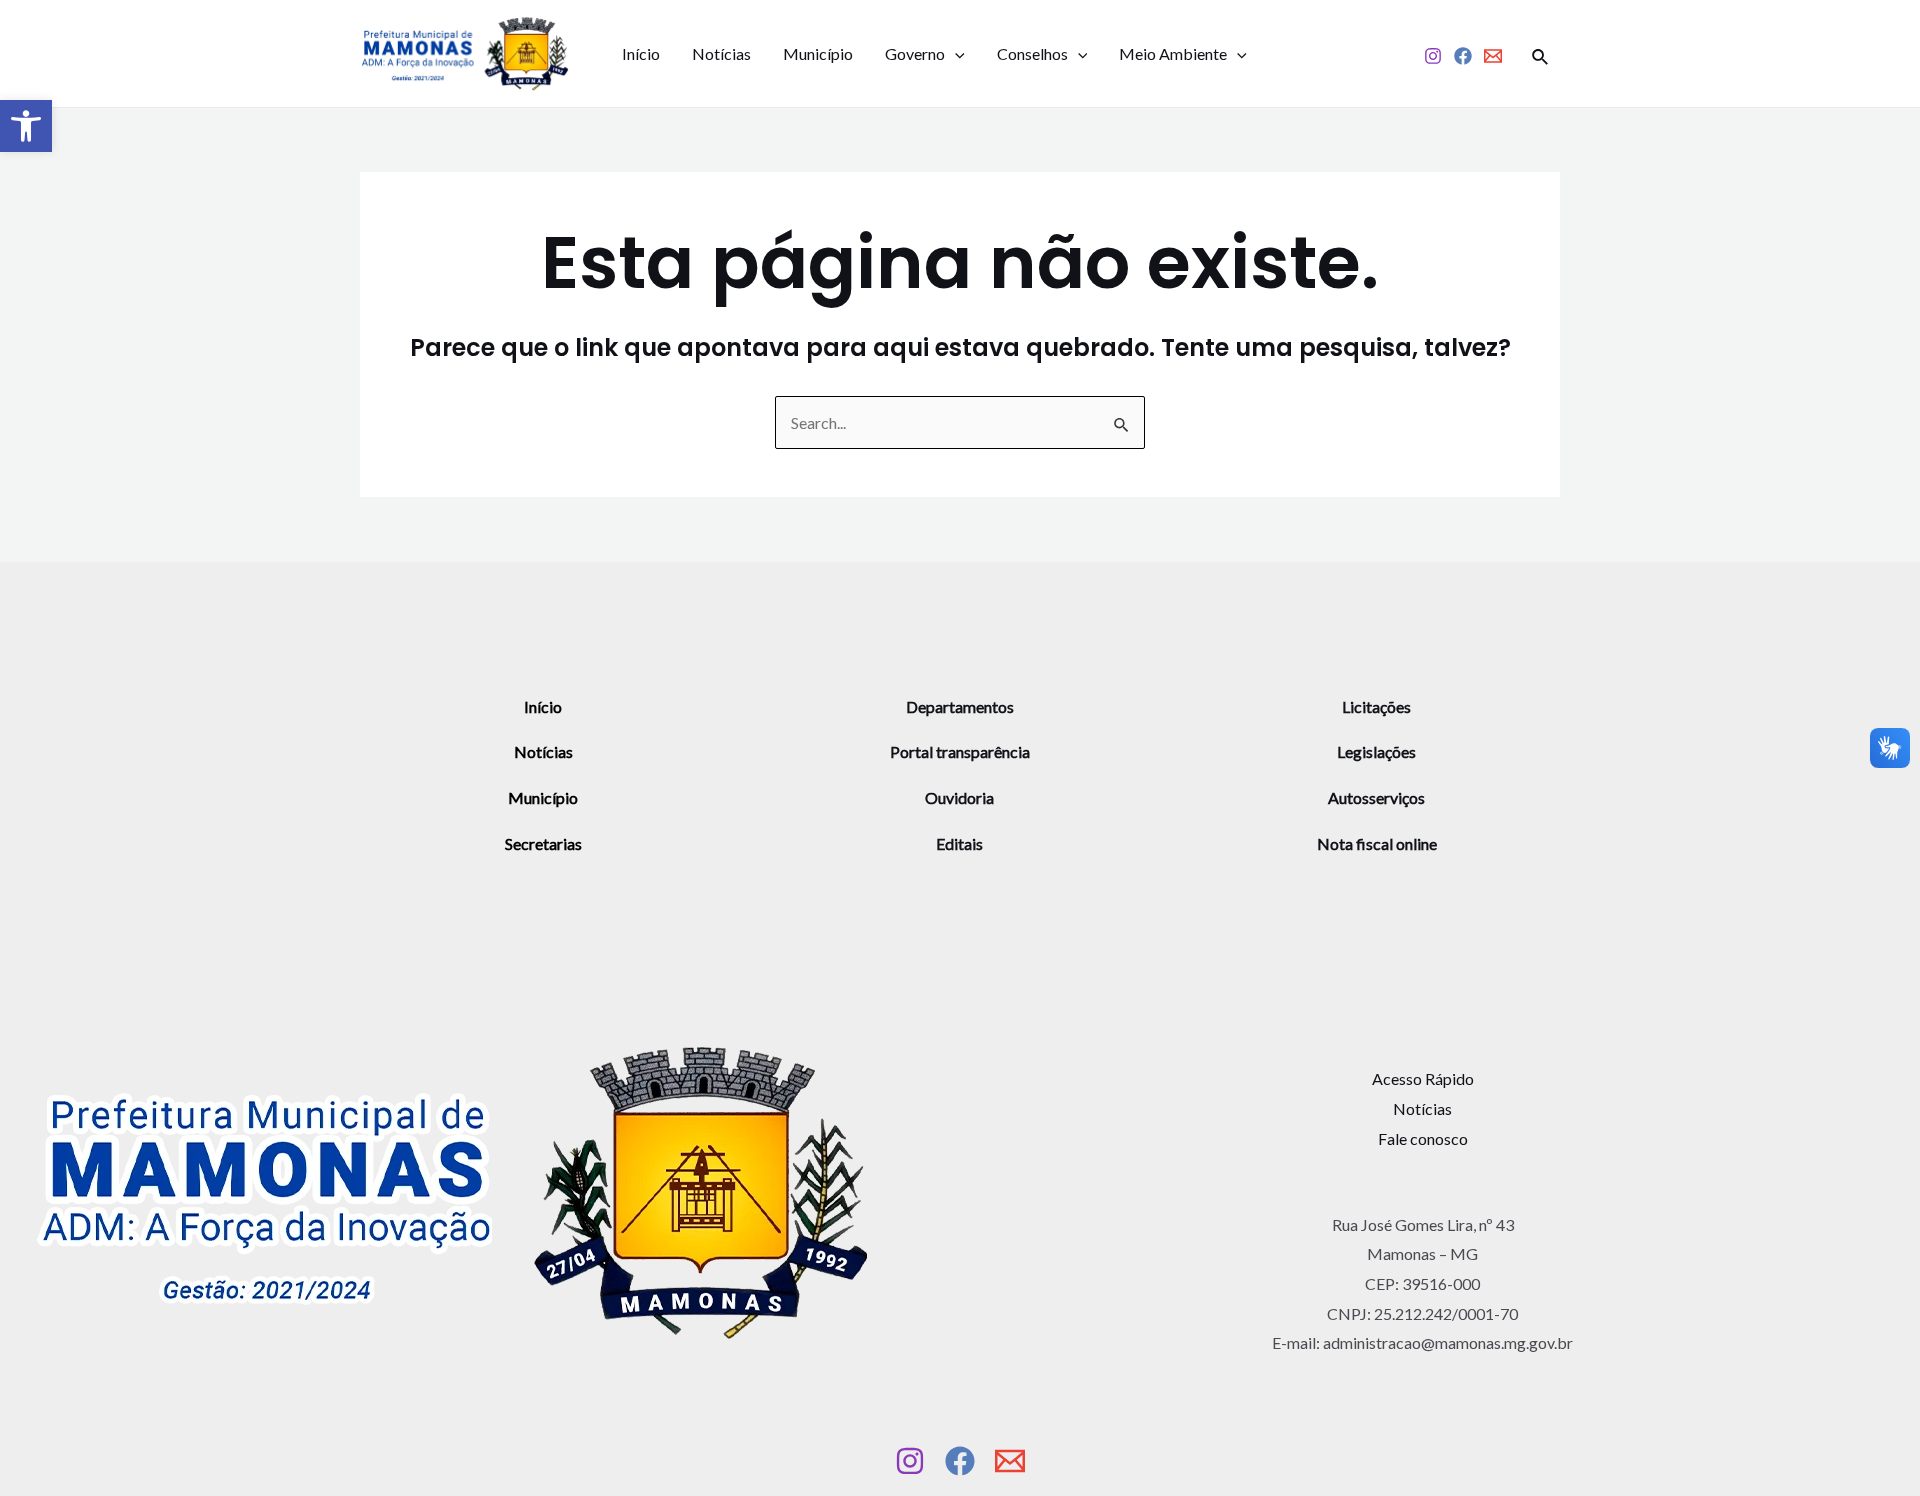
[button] (26, 126)
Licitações (1376, 706)
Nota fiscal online (1377, 843)
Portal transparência (960, 751)
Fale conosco (1423, 1138)
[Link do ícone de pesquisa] (1541, 54)
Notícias (721, 53)
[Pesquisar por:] (960, 422)
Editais (959, 843)
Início (641, 53)
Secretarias (543, 843)
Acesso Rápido (1423, 1078)
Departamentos (960, 706)
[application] (955, 54)
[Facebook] (1463, 56)
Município (818, 53)
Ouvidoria (959, 797)
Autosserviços (1376, 797)
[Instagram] (1433, 56)
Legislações (1376, 751)
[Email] (1493, 56)
